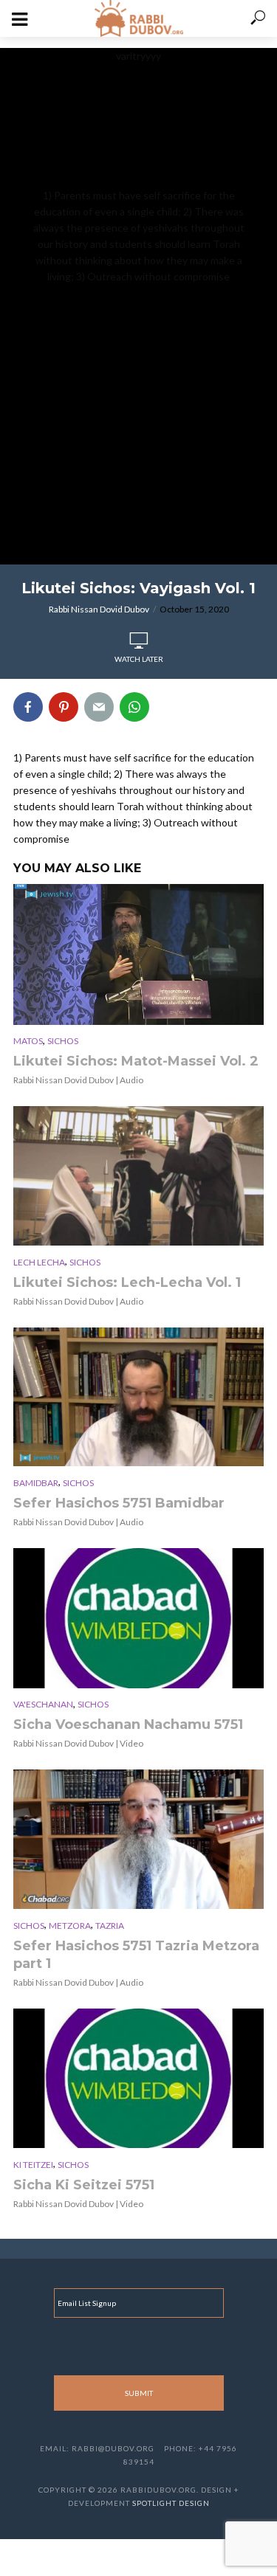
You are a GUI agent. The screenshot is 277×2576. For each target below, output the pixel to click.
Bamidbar (36, 1483)
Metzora (70, 1926)
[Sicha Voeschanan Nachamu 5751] (138, 1618)
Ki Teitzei (33, 2165)
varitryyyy (139, 166)
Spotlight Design (171, 2503)
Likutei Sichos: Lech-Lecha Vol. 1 (127, 1282)
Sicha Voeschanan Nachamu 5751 (128, 1724)
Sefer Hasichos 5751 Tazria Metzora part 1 (136, 1955)
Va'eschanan (43, 1704)
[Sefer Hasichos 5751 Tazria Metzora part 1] (138, 1839)
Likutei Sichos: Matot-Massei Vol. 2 (136, 1061)
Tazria (110, 1926)
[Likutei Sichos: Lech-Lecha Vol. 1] (138, 1176)
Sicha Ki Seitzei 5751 (84, 2185)
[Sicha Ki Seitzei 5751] (138, 2079)
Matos (28, 1041)
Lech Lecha (39, 1262)
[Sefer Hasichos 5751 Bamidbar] (138, 1397)
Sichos (63, 1041)
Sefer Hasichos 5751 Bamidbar (119, 1503)
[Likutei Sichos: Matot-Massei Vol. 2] (138, 954)
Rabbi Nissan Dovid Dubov (99, 609)
